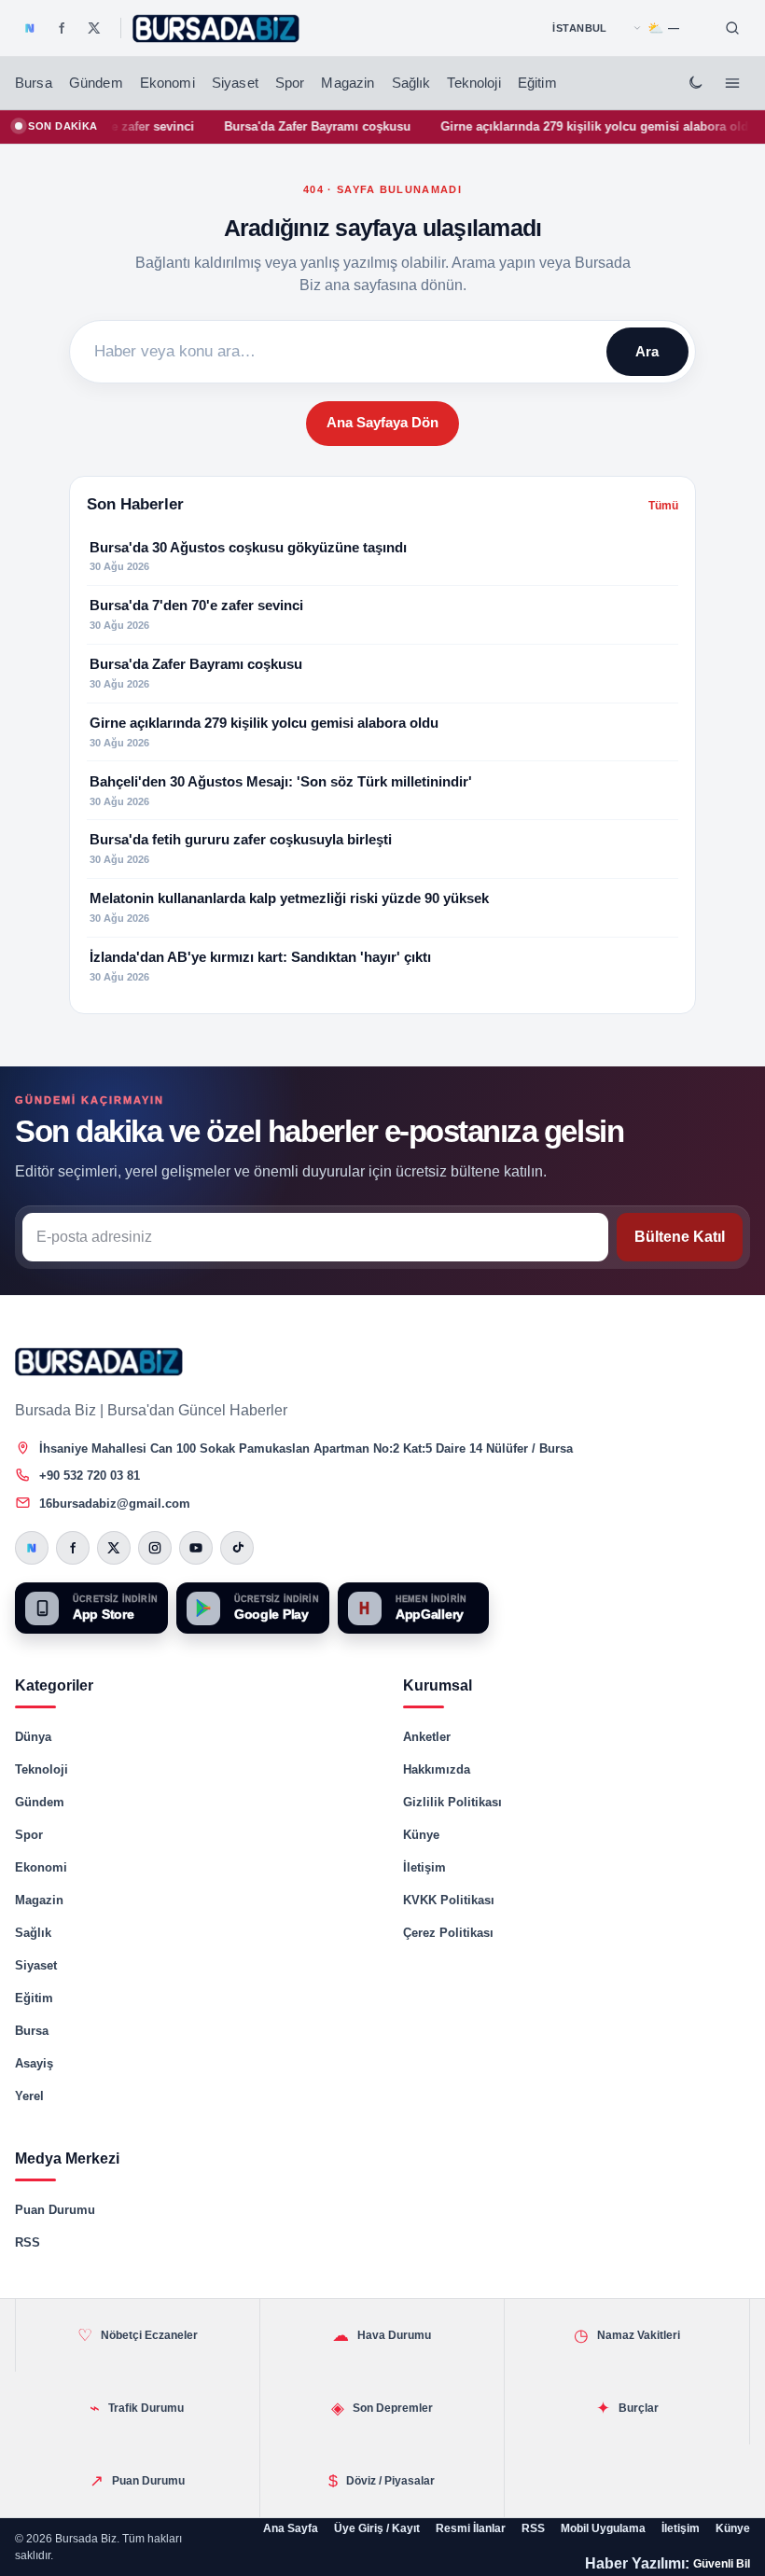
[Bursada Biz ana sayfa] (99, 1361)
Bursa (34, 83)
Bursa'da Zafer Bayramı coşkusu (284, 126)
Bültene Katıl (680, 1237)
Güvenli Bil (722, 2564)
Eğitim (537, 83)
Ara (647, 351)
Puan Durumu (55, 2210)
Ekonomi (167, 83)
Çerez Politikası (448, 1933)
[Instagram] (155, 1548)
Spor (290, 83)
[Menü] (732, 83)
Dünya (33, 1737)
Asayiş (34, 2063)
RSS (28, 2242)
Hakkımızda (437, 1769)
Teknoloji (473, 83)
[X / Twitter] (94, 28)
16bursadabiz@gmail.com (115, 1504)
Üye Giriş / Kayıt (377, 2528)
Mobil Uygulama (603, 2528)
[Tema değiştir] (695, 83)
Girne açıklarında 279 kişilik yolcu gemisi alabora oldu (564, 126)
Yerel (29, 2096)
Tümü (663, 506)
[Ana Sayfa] (216, 28)
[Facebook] (62, 28)
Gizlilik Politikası (452, 1802)
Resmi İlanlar (471, 2528)
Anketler (427, 1737)
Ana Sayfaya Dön (382, 422)
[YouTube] (196, 1548)
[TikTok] (237, 1548)
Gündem (96, 83)
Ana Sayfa (291, 2528)
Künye (421, 1835)
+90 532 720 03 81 (90, 1476)
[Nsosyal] (30, 28)
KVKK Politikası (449, 1900)
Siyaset (235, 83)
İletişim (424, 1867)
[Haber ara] (732, 28)
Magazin (348, 83)
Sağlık (411, 83)
